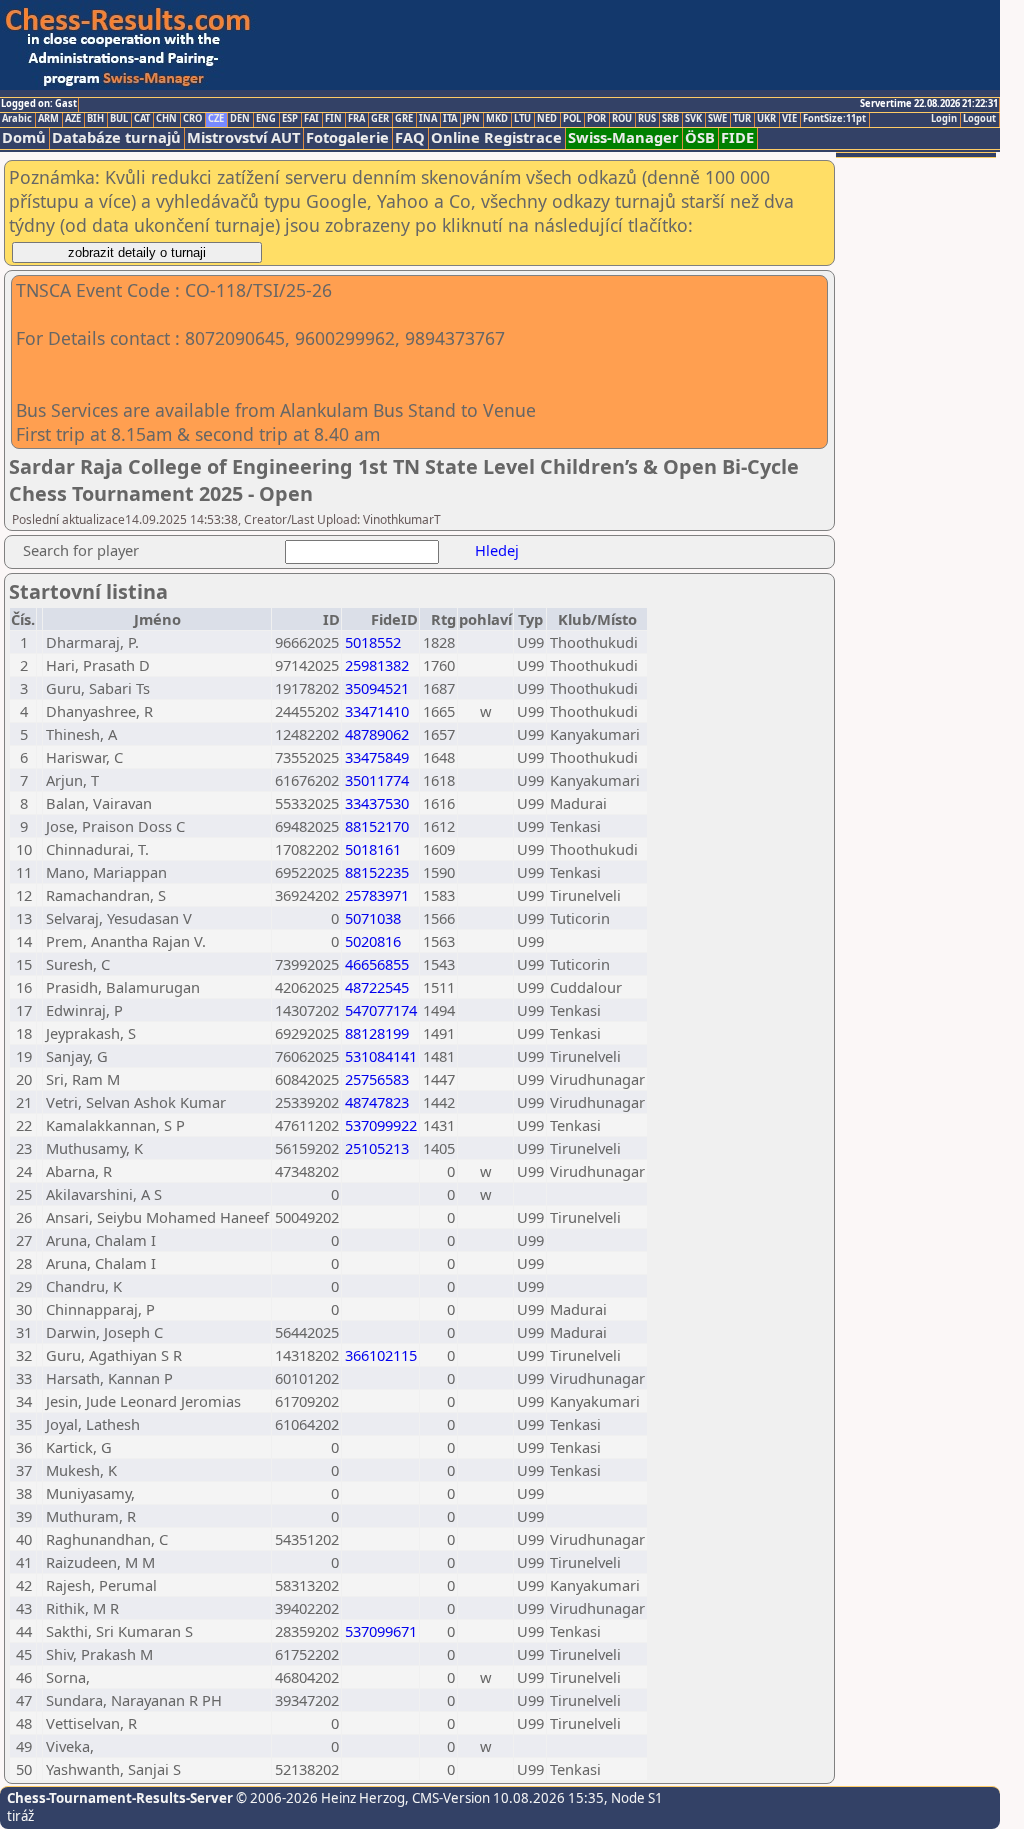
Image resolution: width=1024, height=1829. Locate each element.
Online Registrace (496, 137)
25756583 (377, 1079)
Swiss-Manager (623, 137)
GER (380, 119)
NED (547, 119)
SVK (693, 119)
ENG (266, 119)
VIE (789, 119)
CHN (166, 119)
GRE (404, 119)
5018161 (373, 849)
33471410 (377, 711)
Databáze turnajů (116, 137)
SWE (717, 119)
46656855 (377, 964)
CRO (192, 119)
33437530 (377, 803)
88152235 (377, 872)
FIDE (737, 137)
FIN (333, 119)
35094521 (377, 688)
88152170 (377, 826)
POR (596, 119)
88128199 (377, 1033)
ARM (48, 119)
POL (572, 119)
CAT (142, 119)
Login (944, 119)
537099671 (381, 1631)
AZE (73, 119)
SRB (670, 119)
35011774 (377, 780)
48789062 (377, 734)
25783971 (377, 895)
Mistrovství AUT (243, 137)
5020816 (373, 941)
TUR (742, 119)
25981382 (377, 665)
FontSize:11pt (834, 119)
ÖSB (700, 137)
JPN (471, 119)
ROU (622, 119)
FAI (311, 119)
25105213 (377, 1148)
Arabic (17, 119)
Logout (979, 119)
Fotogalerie (347, 137)
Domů (24, 137)
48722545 (377, 987)
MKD (497, 119)
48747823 (377, 1102)
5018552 (373, 642)
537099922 (381, 1125)
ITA (450, 119)
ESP (290, 119)
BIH (95, 119)
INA (428, 119)
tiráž (20, 1816)
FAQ (410, 137)
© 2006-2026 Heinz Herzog (319, 1798)
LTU (522, 119)
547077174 (381, 1010)
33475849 (377, 757)
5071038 (373, 918)
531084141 (381, 1056)
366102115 (381, 1355)
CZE (216, 119)
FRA (356, 119)
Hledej (497, 550)
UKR (766, 119)
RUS (647, 119)
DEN (240, 119)
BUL (119, 119)
